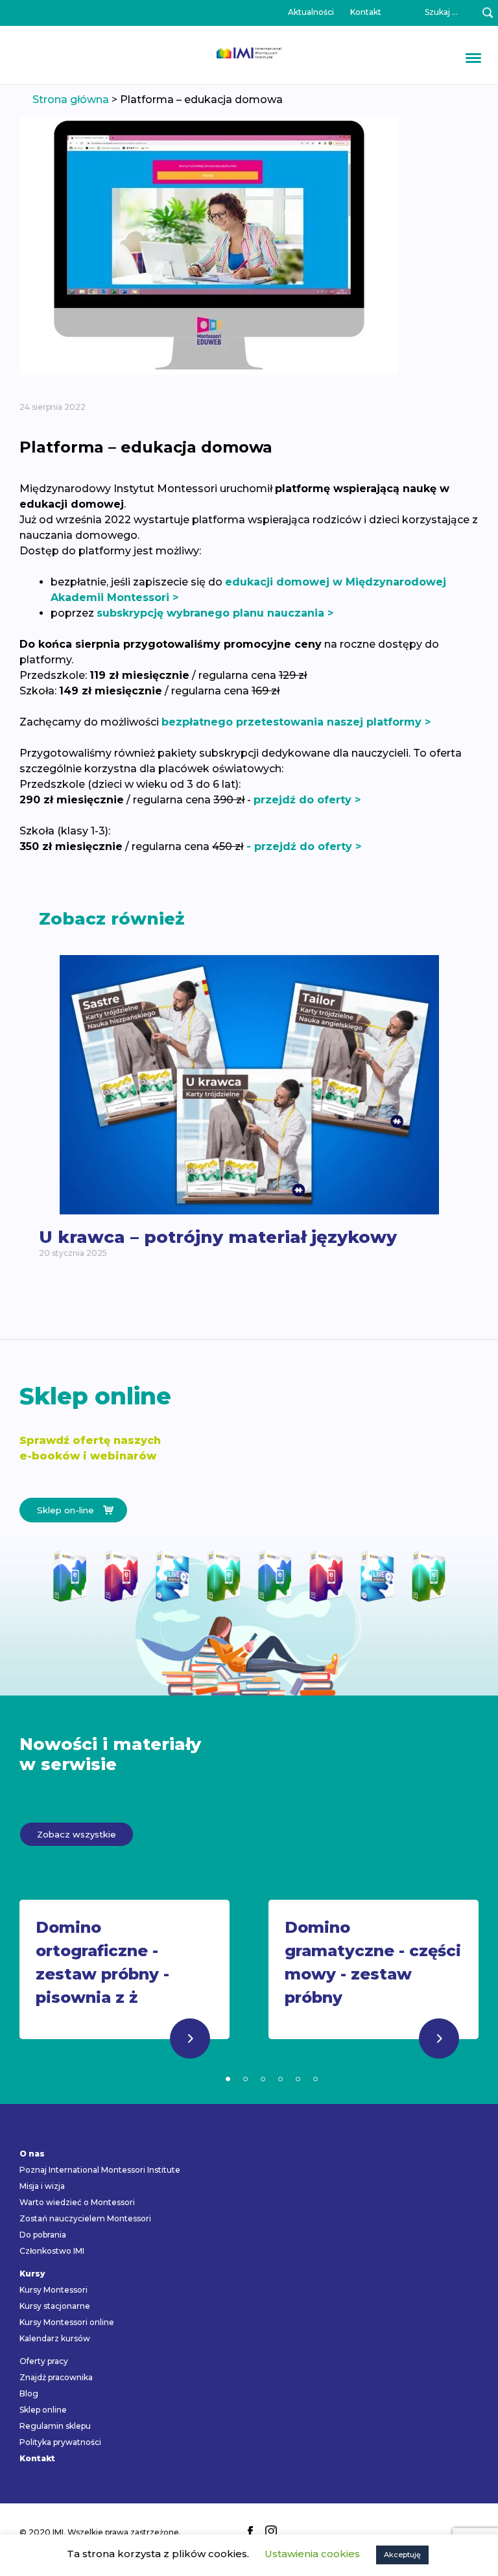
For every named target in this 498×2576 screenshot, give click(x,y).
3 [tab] (263, 2079)
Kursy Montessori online (67, 2322)
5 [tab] (298, 2079)
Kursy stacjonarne (55, 2306)
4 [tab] (280, 2079)
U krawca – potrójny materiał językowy (218, 1237)
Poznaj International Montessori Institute (100, 2170)
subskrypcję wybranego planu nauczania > (215, 613)
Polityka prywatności (60, 2442)
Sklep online (43, 2410)
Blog (29, 2393)
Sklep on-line (65, 1510)
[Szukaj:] (434, 13)
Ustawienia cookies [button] (312, 2554)
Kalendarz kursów (55, 2338)
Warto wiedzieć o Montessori (77, 2202)
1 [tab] (228, 2079)
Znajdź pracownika (56, 2377)
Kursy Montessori (53, 2290)
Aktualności (311, 12)
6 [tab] (315, 2079)
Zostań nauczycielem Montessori (85, 2218)
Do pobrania (43, 2235)
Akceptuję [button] (402, 2555)
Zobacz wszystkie (77, 1834)
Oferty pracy (44, 2361)
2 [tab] (245, 2079)
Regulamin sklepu (55, 2426)
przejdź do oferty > (307, 800)
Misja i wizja (42, 2186)
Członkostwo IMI (52, 2251)
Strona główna (71, 100)
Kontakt (366, 12)
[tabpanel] (124, 1982)
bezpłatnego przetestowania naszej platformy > (296, 722)
